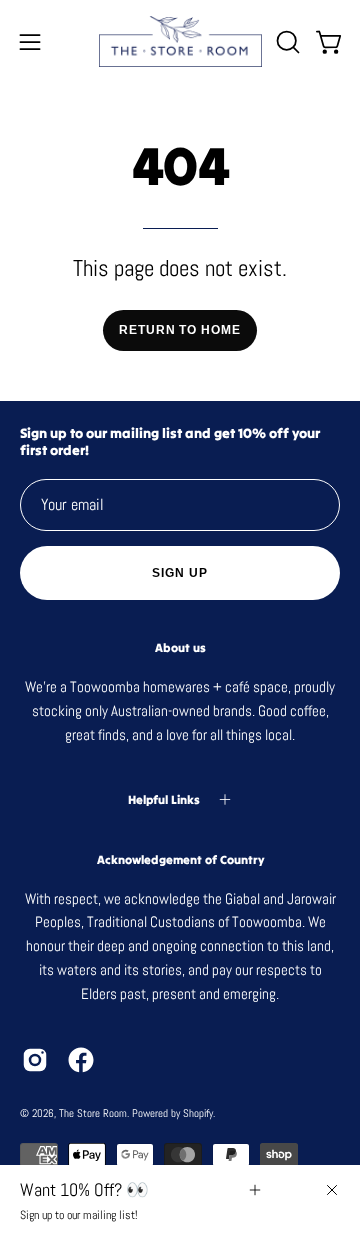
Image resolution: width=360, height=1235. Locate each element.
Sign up (179, 573)
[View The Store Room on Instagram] (35, 1060)
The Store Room (93, 1113)
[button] (286, 42)
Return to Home (180, 330)
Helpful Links (164, 799)
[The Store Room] (180, 41)
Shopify (198, 1113)
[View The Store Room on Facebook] (81, 1060)
